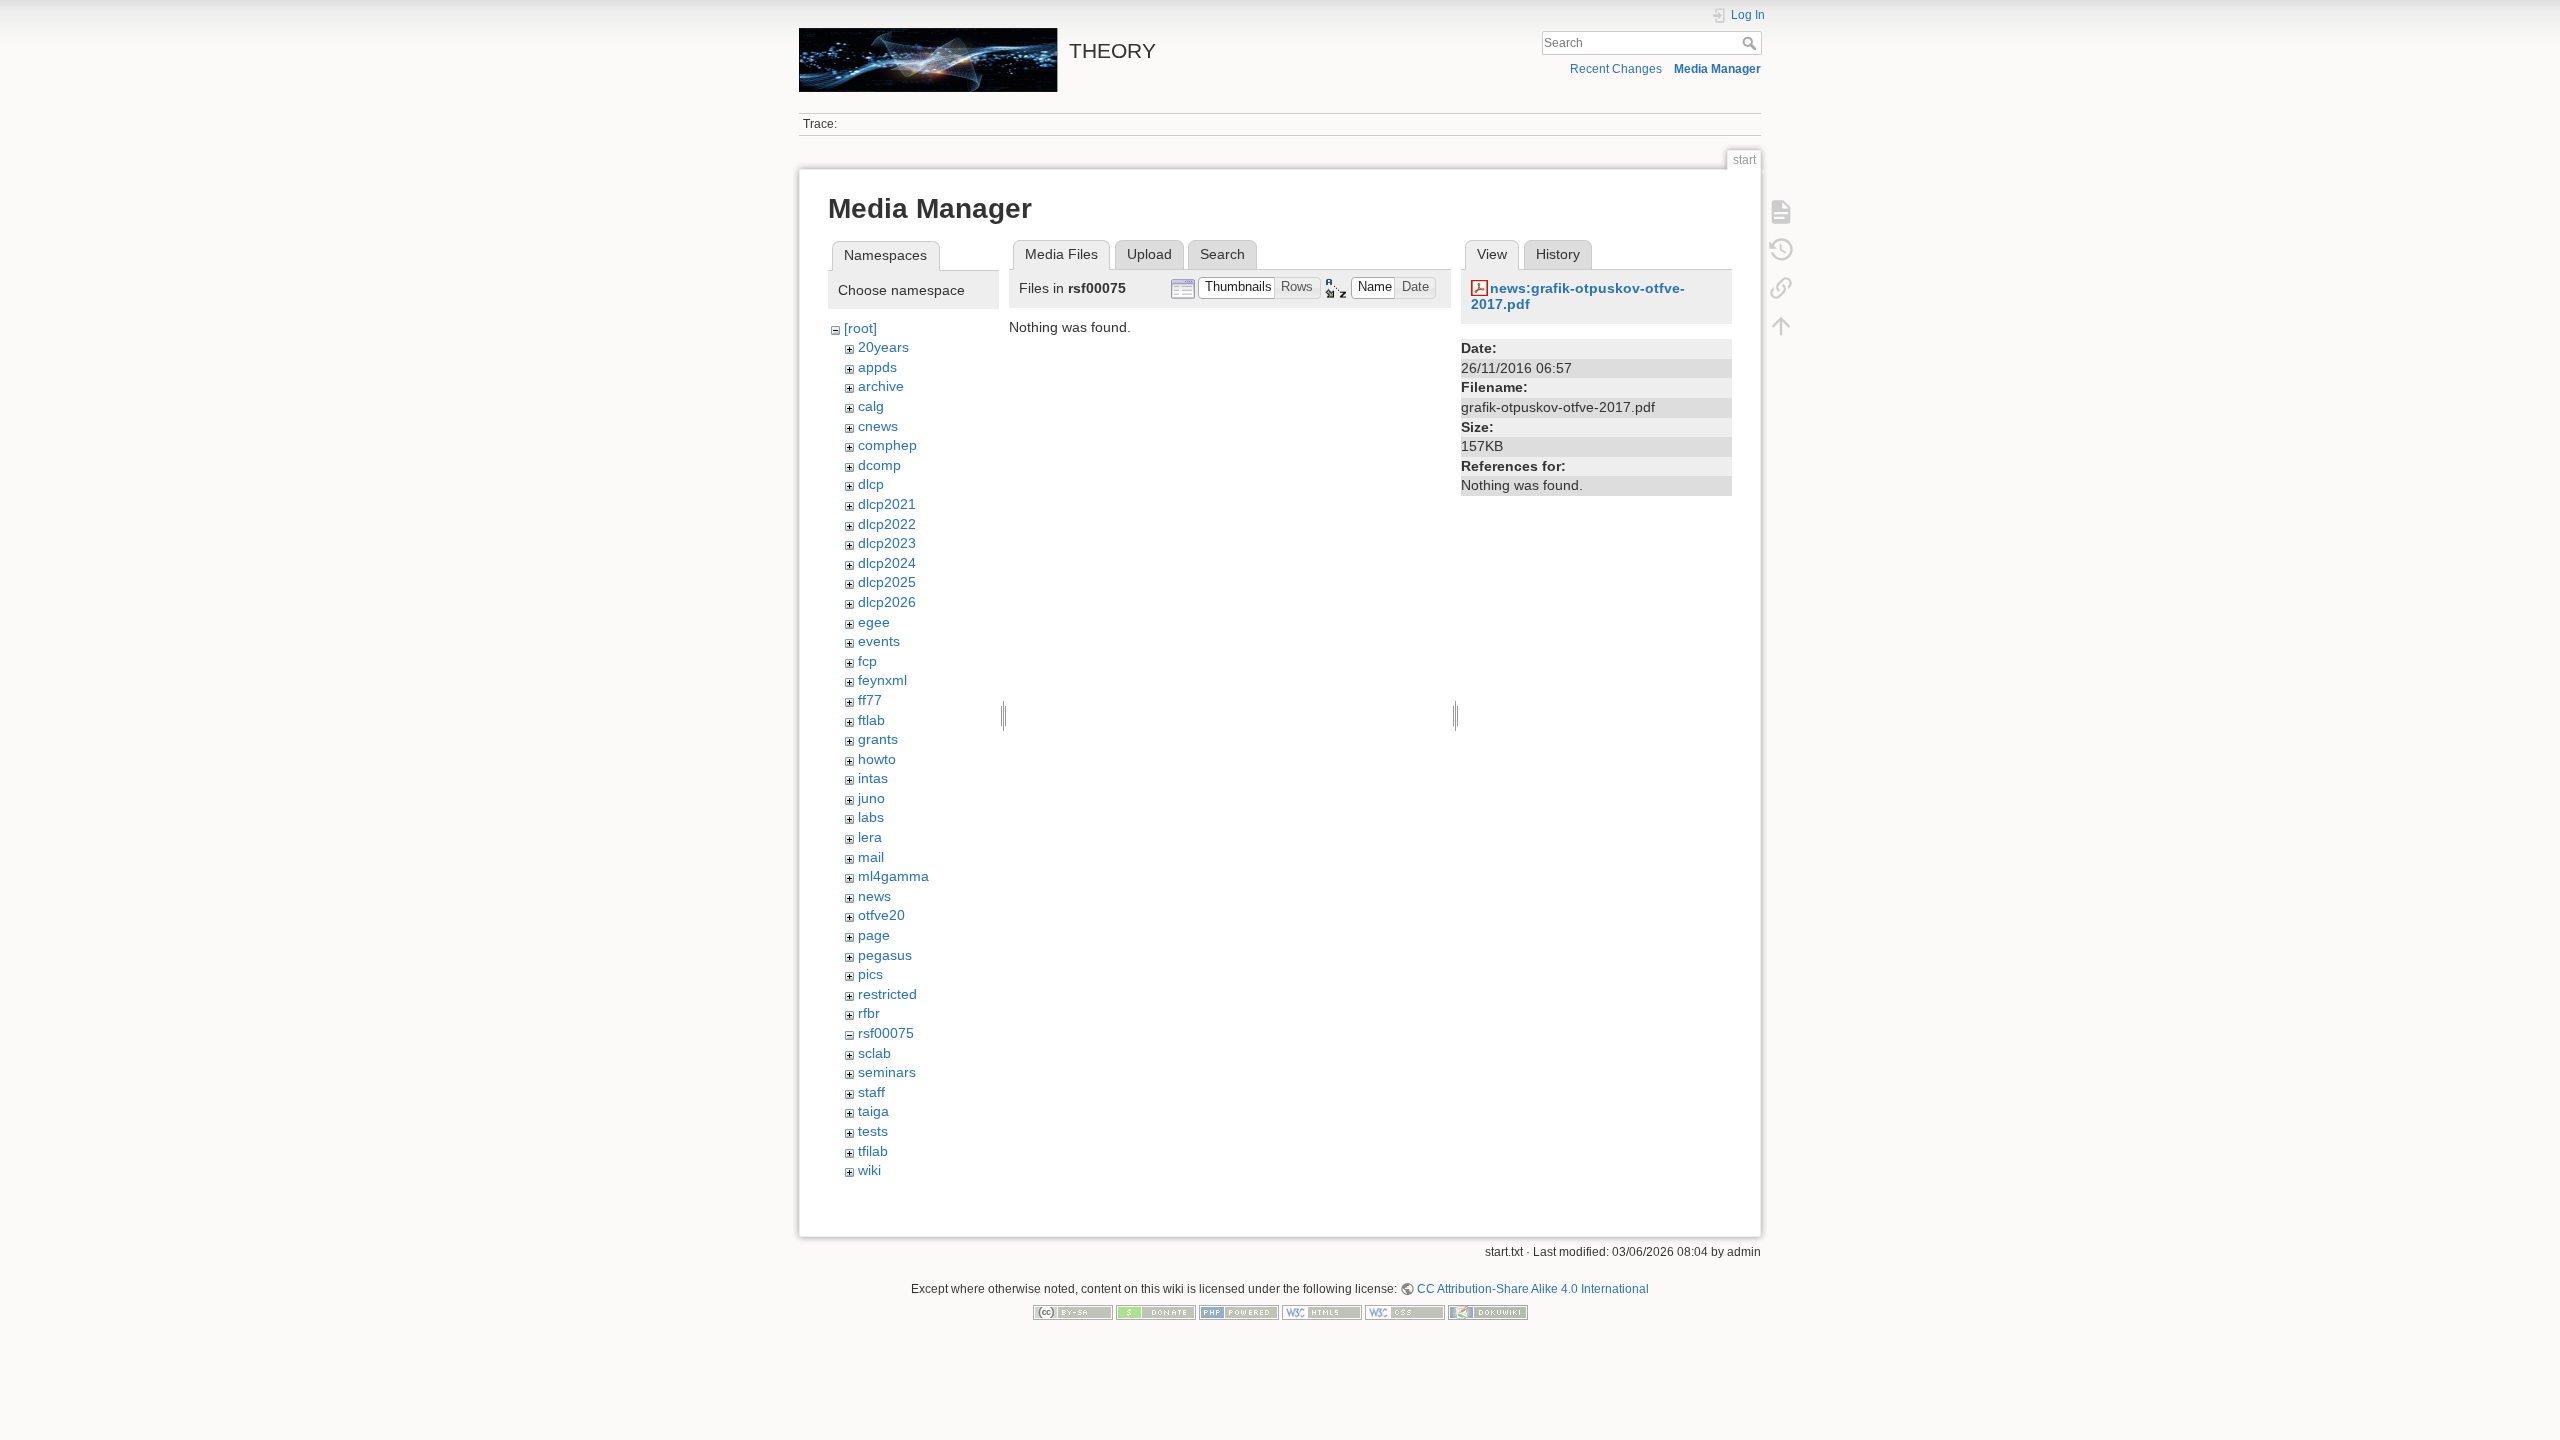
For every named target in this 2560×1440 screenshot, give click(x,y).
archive (881, 386)
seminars (887, 1072)
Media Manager (1717, 69)
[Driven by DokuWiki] (1488, 1312)
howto (877, 759)
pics (870, 974)
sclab (874, 1053)
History (1558, 254)
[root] (860, 328)
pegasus (885, 955)
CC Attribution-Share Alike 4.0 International (1533, 1289)
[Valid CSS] (1405, 1312)
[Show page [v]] (1781, 212)
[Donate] (1156, 1312)
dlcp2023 (887, 543)
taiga (873, 1111)
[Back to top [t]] (1781, 326)
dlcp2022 (887, 524)
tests (873, 1131)
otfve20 (881, 915)
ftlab (871, 720)
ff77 (870, 700)
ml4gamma (893, 876)
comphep (887, 445)
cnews (878, 426)
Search (1751, 43)
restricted (887, 994)
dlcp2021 (887, 504)
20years (883, 347)
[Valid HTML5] (1322, 1312)
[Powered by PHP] (1239, 1312)
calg (871, 406)
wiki (869, 1170)
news (874, 896)
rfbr (869, 1013)
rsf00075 (886, 1033)
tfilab (873, 1151)
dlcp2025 (887, 582)
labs (871, 817)
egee (874, 622)
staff (871, 1092)
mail (871, 857)
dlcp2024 (887, 563)
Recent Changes (1616, 69)
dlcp (871, 484)
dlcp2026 (887, 602)
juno (871, 798)
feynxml (882, 680)
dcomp (879, 465)
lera (870, 837)
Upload (1149, 254)
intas (873, 778)
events (879, 641)
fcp (867, 661)
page (874, 935)
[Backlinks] (1781, 288)
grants (878, 739)
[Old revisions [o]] (1781, 250)
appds (877, 367)
